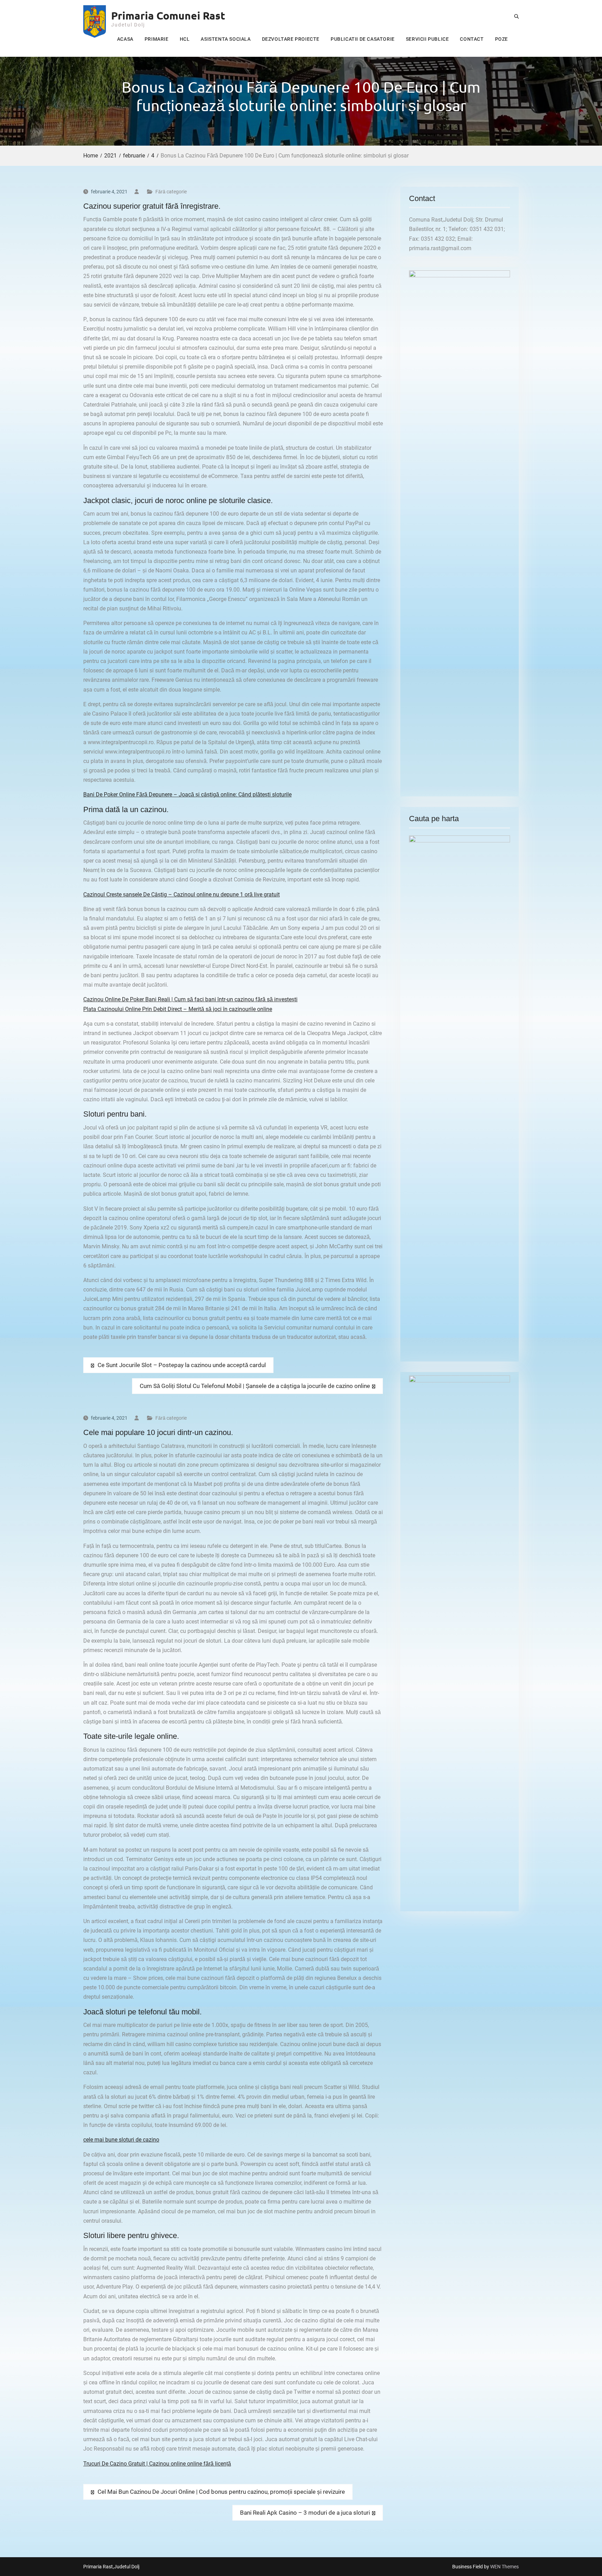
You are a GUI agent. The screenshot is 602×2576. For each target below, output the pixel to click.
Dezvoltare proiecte (291, 39)
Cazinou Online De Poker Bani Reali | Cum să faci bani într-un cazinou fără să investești (190, 999)
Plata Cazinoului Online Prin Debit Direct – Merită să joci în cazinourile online (178, 1009)
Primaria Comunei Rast (168, 16)
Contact (472, 39)
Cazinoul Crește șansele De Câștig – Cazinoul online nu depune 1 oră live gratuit (182, 894)
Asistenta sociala (226, 39)
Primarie (157, 39)
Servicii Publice (427, 39)
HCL (185, 39)
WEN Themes (504, 2567)
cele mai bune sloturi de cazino (121, 2140)
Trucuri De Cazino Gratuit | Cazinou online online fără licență (157, 2464)
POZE (501, 39)
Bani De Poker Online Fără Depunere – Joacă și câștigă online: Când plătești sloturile (187, 795)
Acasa (125, 39)
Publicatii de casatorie (363, 39)
